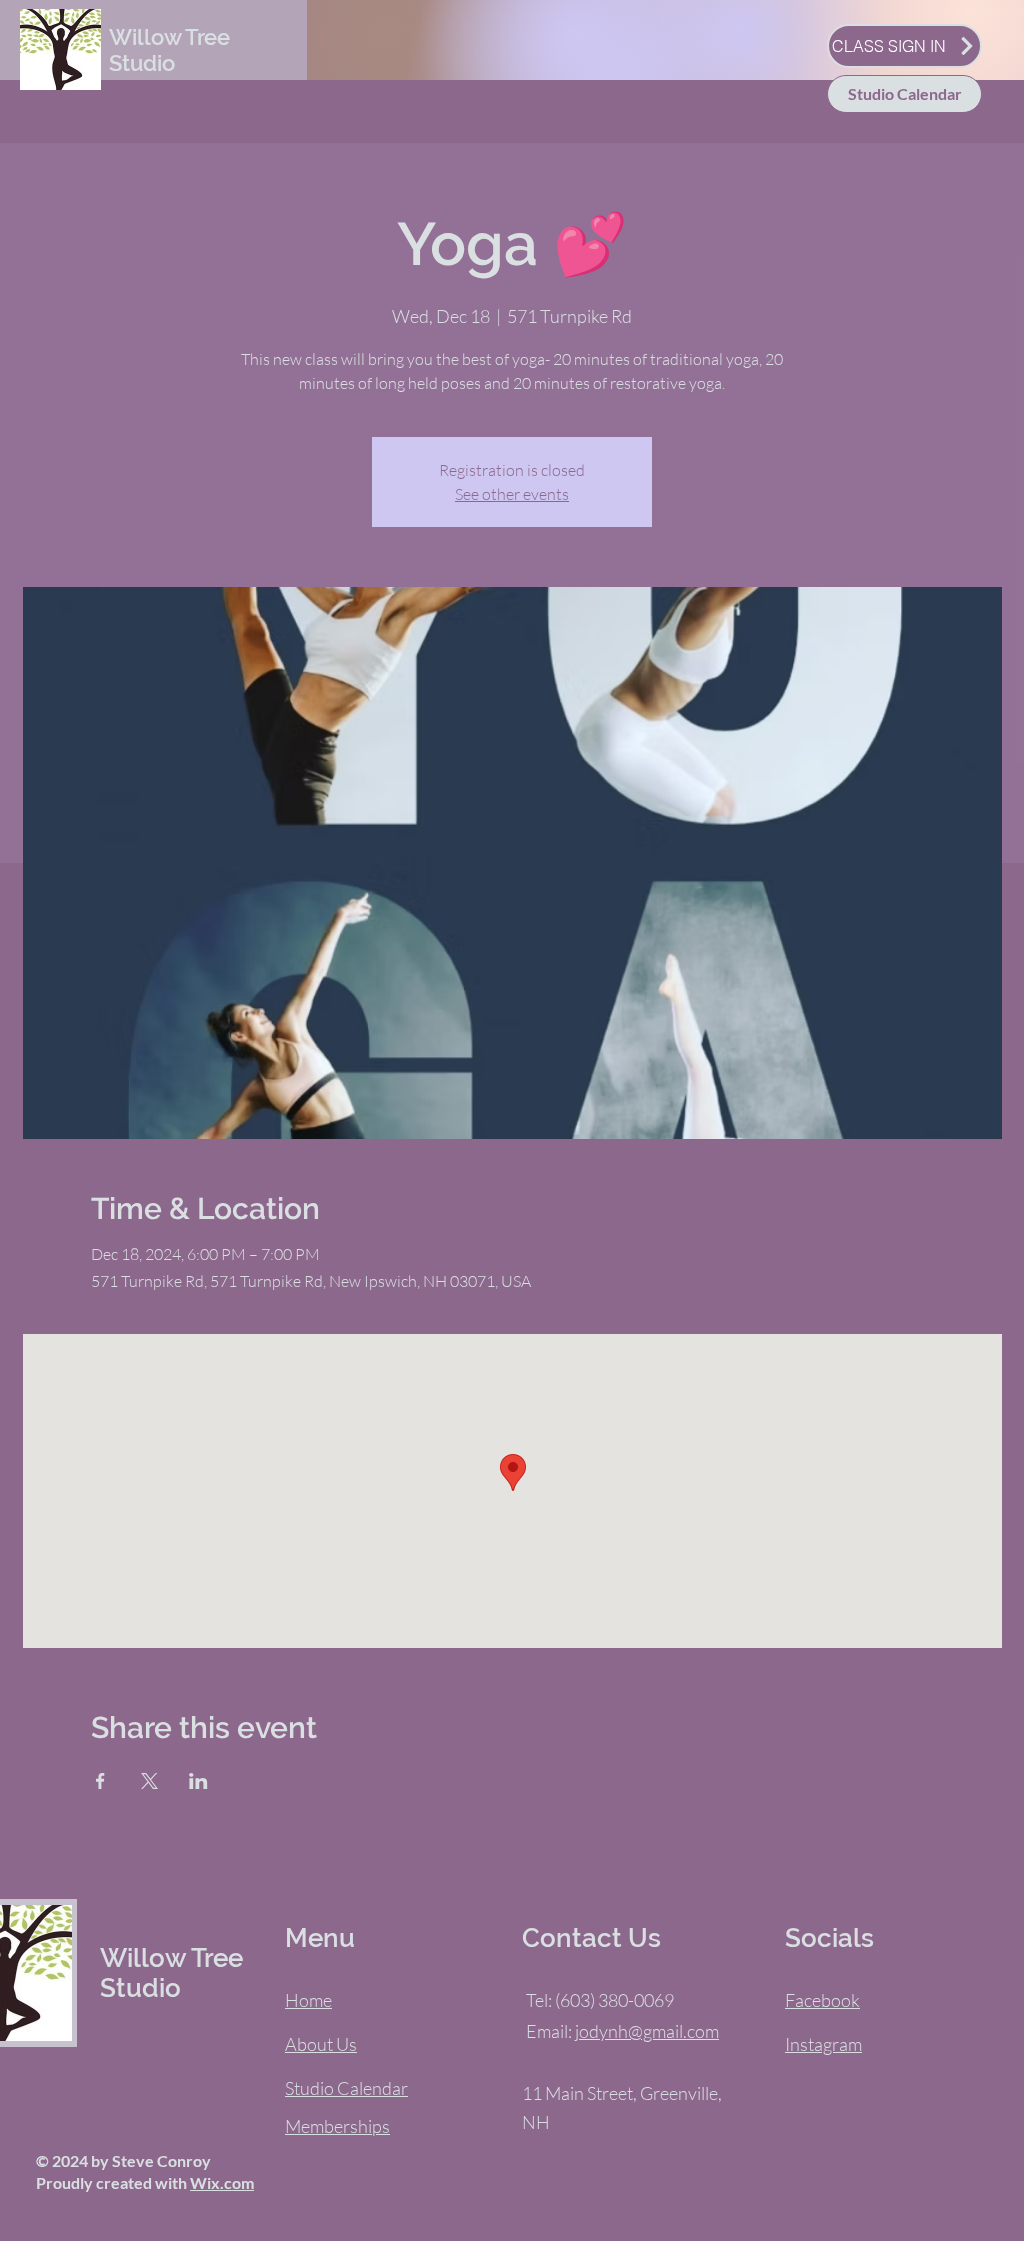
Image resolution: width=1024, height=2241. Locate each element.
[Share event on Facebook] (100, 1781)
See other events (512, 494)
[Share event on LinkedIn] (198, 1781)
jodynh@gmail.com (647, 2031)
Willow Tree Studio (169, 50)
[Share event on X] (149, 1781)
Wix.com (222, 2182)
